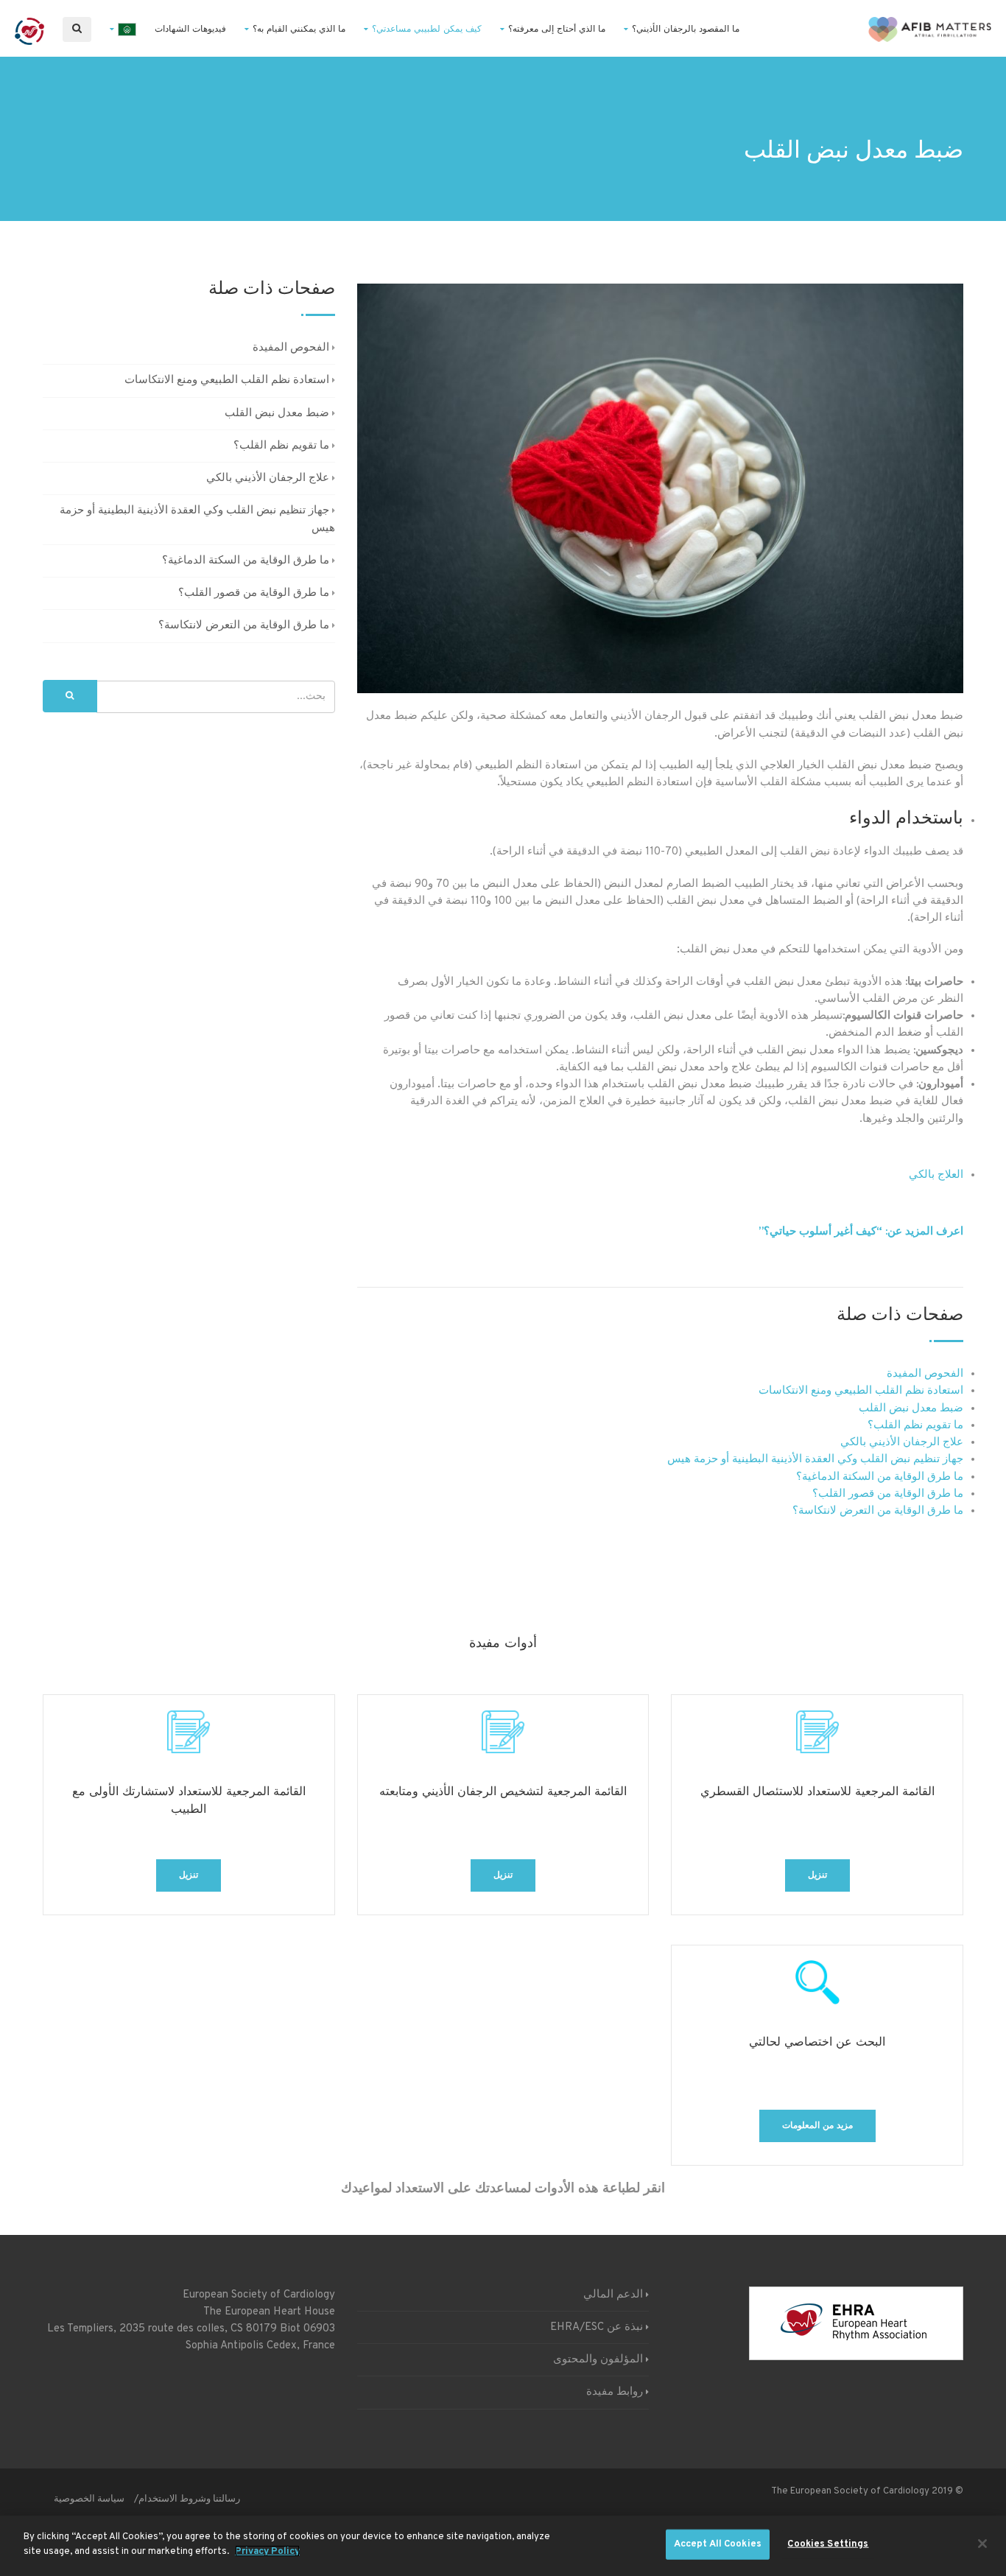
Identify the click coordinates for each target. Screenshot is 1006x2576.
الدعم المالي (613, 2295)
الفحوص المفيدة (925, 1374)
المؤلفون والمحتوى (598, 2360)
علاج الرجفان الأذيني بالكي (902, 1443)
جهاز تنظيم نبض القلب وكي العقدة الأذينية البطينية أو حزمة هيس (815, 1460)
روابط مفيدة (615, 2392)
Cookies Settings (828, 2544)
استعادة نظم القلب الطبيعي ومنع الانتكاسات (861, 1391)
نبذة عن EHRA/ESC (597, 2327)
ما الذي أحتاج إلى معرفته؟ (557, 29)
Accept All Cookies (718, 2544)
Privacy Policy (267, 2551)
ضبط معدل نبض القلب (911, 1409)
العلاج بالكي (936, 1175)
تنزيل (817, 1875)
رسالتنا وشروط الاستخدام (189, 2499)
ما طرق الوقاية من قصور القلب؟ (888, 1494)
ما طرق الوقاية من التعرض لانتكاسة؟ (878, 1511)
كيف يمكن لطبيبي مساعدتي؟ (427, 29)
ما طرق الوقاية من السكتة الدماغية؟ (880, 1477)
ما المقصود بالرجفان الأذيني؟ (686, 29)
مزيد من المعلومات (817, 2126)
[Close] (982, 2544)
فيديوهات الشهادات (190, 29)
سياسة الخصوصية (89, 2499)
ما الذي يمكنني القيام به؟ (299, 29)
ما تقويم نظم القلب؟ (915, 1426)
